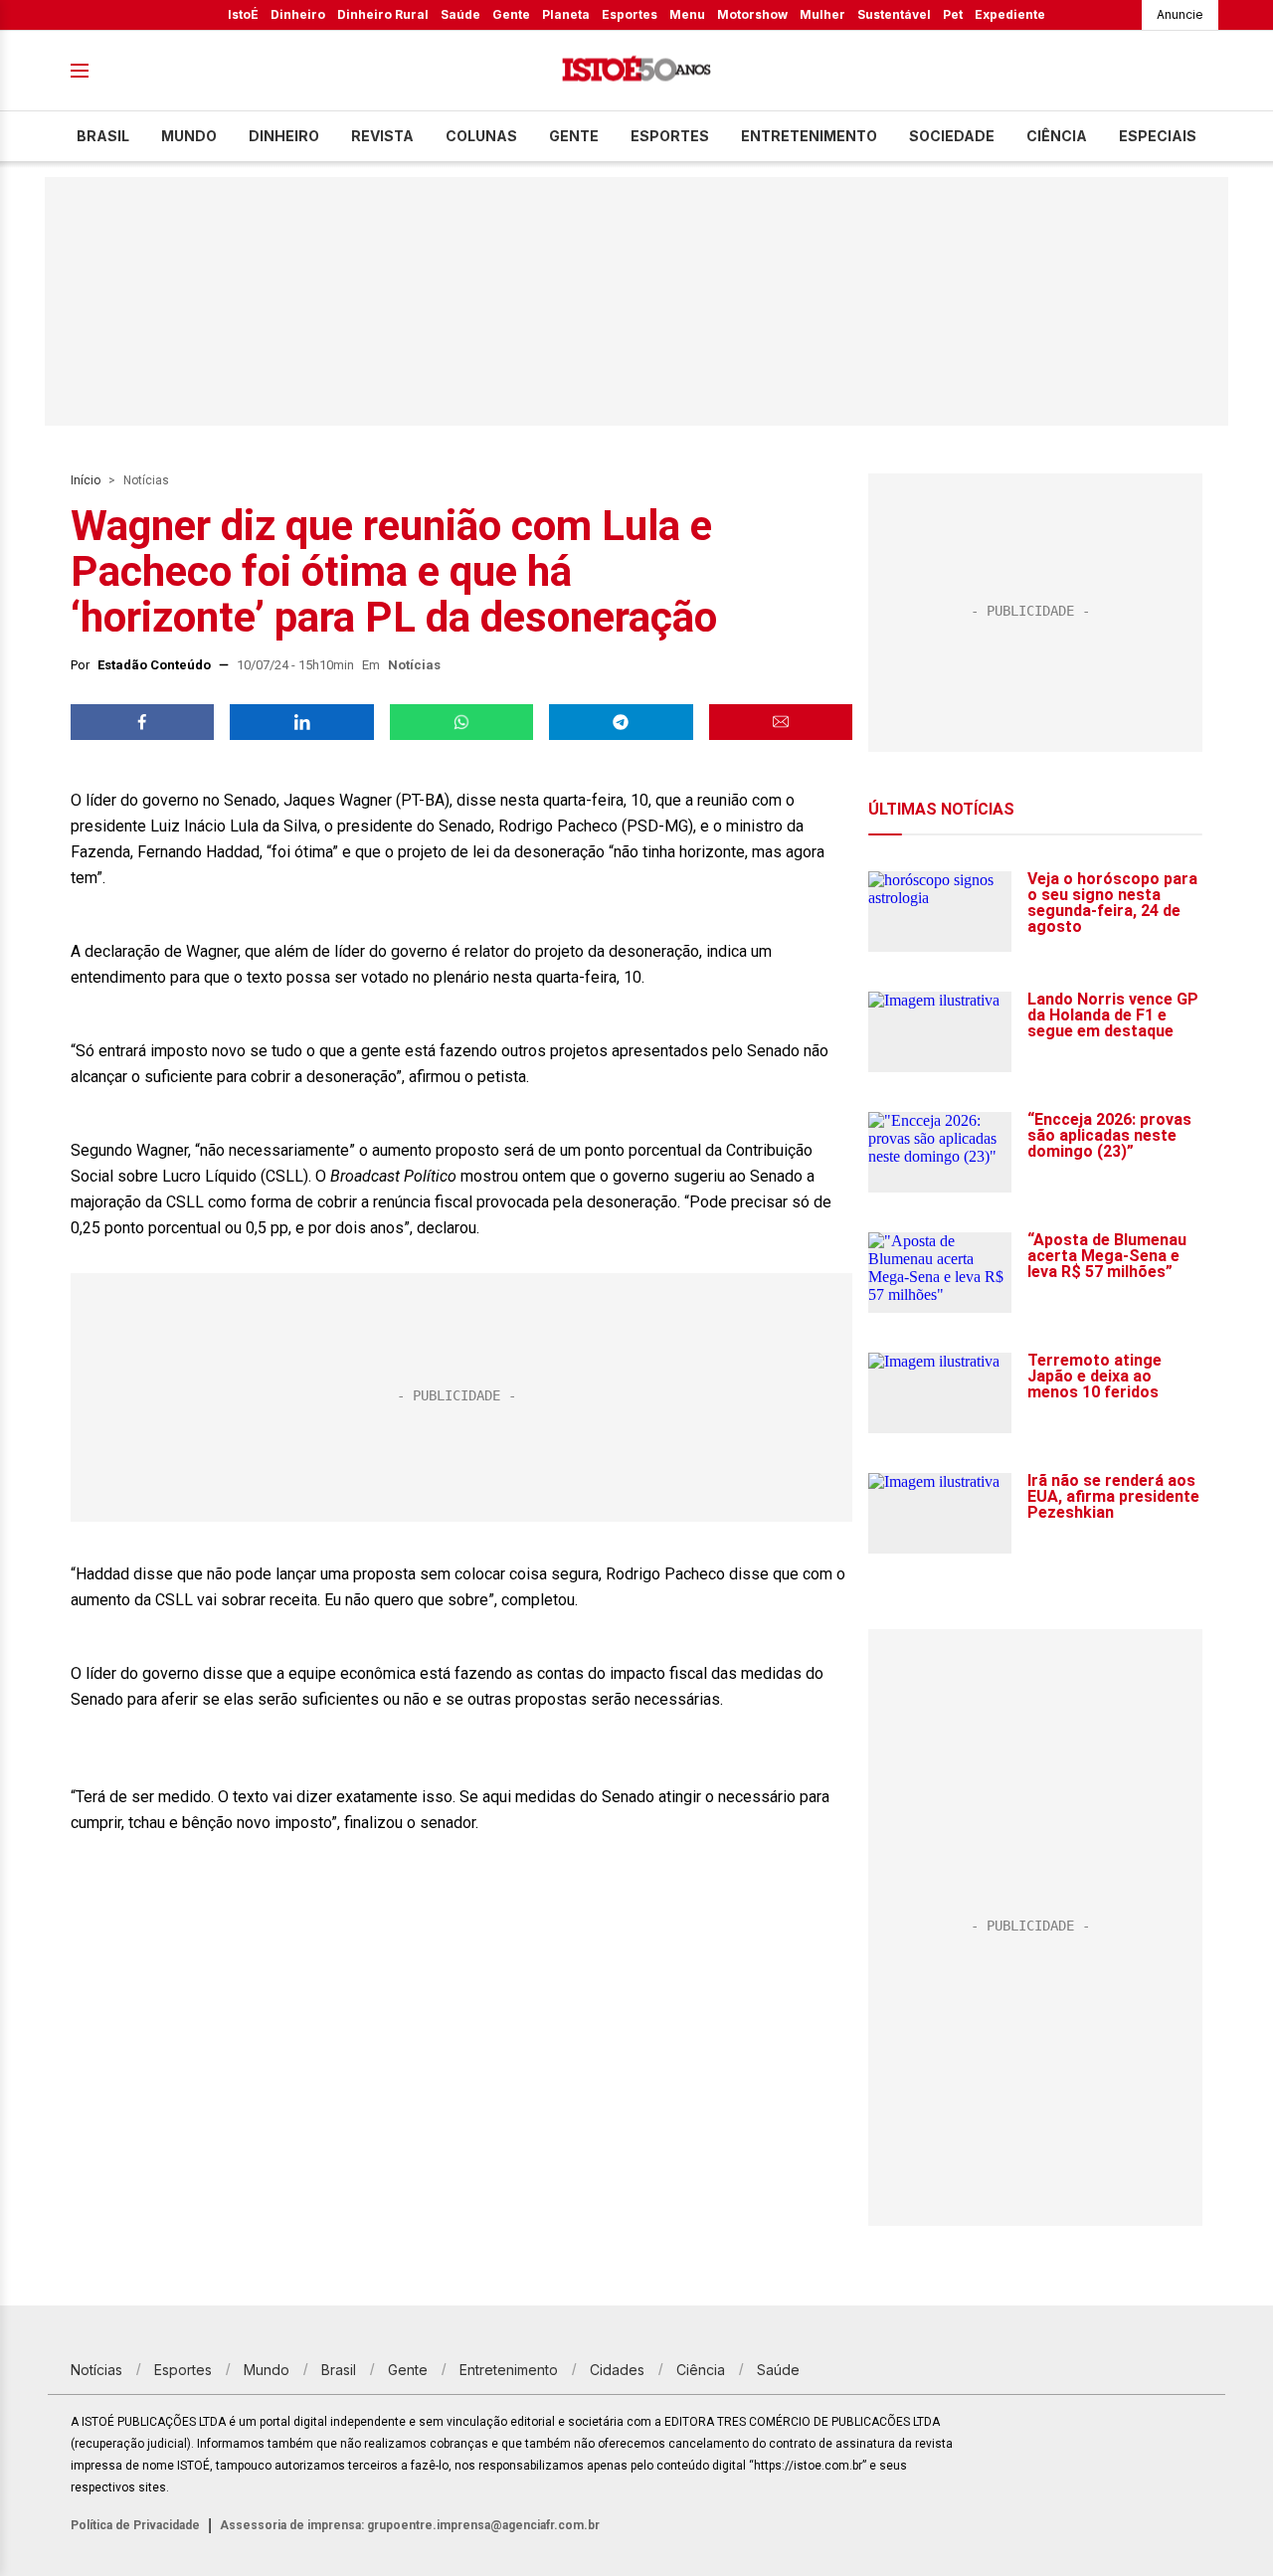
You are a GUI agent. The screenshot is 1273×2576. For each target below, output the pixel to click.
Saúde (460, 14)
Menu (687, 14)
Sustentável (894, 14)
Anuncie (1180, 14)
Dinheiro (298, 14)
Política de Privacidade (135, 2525)
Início (86, 480)
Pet (953, 14)
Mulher (822, 14)
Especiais (1158, 136)
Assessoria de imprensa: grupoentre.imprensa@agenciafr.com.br (410, 2525)
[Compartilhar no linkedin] (301, 722)
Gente (511, 14)
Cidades (617, 2370)
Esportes (630, 14)
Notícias (146, 480)
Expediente (1010, 14)
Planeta (566, 14)
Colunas (481, 136)
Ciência (1057, 136)
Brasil (103, 136)
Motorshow (752, 14)
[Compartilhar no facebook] (142, 722)
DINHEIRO (284, 136)
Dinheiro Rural (383, 14)
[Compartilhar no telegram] (621, 722)
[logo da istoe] (636, 71)
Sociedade (952, 136)
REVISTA (382, 136)
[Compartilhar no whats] (461, 722)
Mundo (189, 136)
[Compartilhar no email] (781, 722)
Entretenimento (809, 136)
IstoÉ (243, 14)
